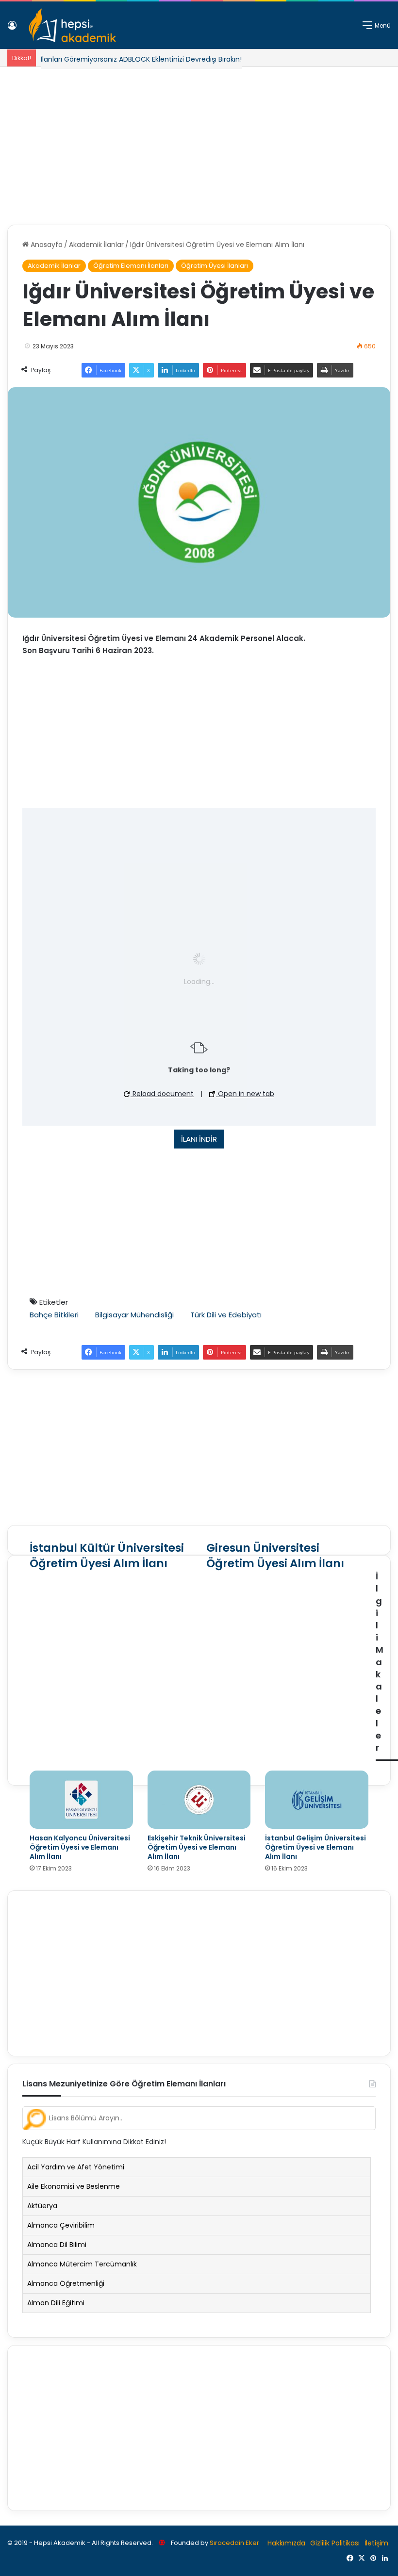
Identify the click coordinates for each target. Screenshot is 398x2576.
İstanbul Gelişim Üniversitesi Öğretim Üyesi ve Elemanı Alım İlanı (315, 1847)
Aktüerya (42, 2206)
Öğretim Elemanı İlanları (131, 266)
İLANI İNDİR (199, 1139)
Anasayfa (46, 245)
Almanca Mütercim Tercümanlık (82, 2264)
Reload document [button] (162, 1094)
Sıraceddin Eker (234, 2543)
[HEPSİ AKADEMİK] (72, 25)
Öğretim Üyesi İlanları (215, 266)
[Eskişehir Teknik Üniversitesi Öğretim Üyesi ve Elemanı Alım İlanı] (199, 1800)
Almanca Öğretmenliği (66, 2283)
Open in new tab (245, 1094)
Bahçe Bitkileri (54, 1315)
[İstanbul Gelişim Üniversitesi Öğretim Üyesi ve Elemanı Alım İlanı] (317, 1800)
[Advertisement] (199, 142)
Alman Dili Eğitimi (56, 2303)
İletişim (376, 2543)
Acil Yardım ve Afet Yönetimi (76, 2167)
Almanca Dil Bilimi (57, 2245)
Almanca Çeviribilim (61, 2225)
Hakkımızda (286, 2543)
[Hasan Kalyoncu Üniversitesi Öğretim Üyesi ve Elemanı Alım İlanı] (81, 1800)
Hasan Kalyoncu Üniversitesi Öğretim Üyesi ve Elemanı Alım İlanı (80, 1847)
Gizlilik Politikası (335, 2543)
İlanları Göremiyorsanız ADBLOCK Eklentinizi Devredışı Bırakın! (141, 59)
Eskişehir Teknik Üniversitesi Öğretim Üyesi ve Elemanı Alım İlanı (197, 1847)
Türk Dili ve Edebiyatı (226, 1315)
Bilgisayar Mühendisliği (134, 1315)
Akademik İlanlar (96, 245)
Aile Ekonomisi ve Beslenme (74, 2186)
